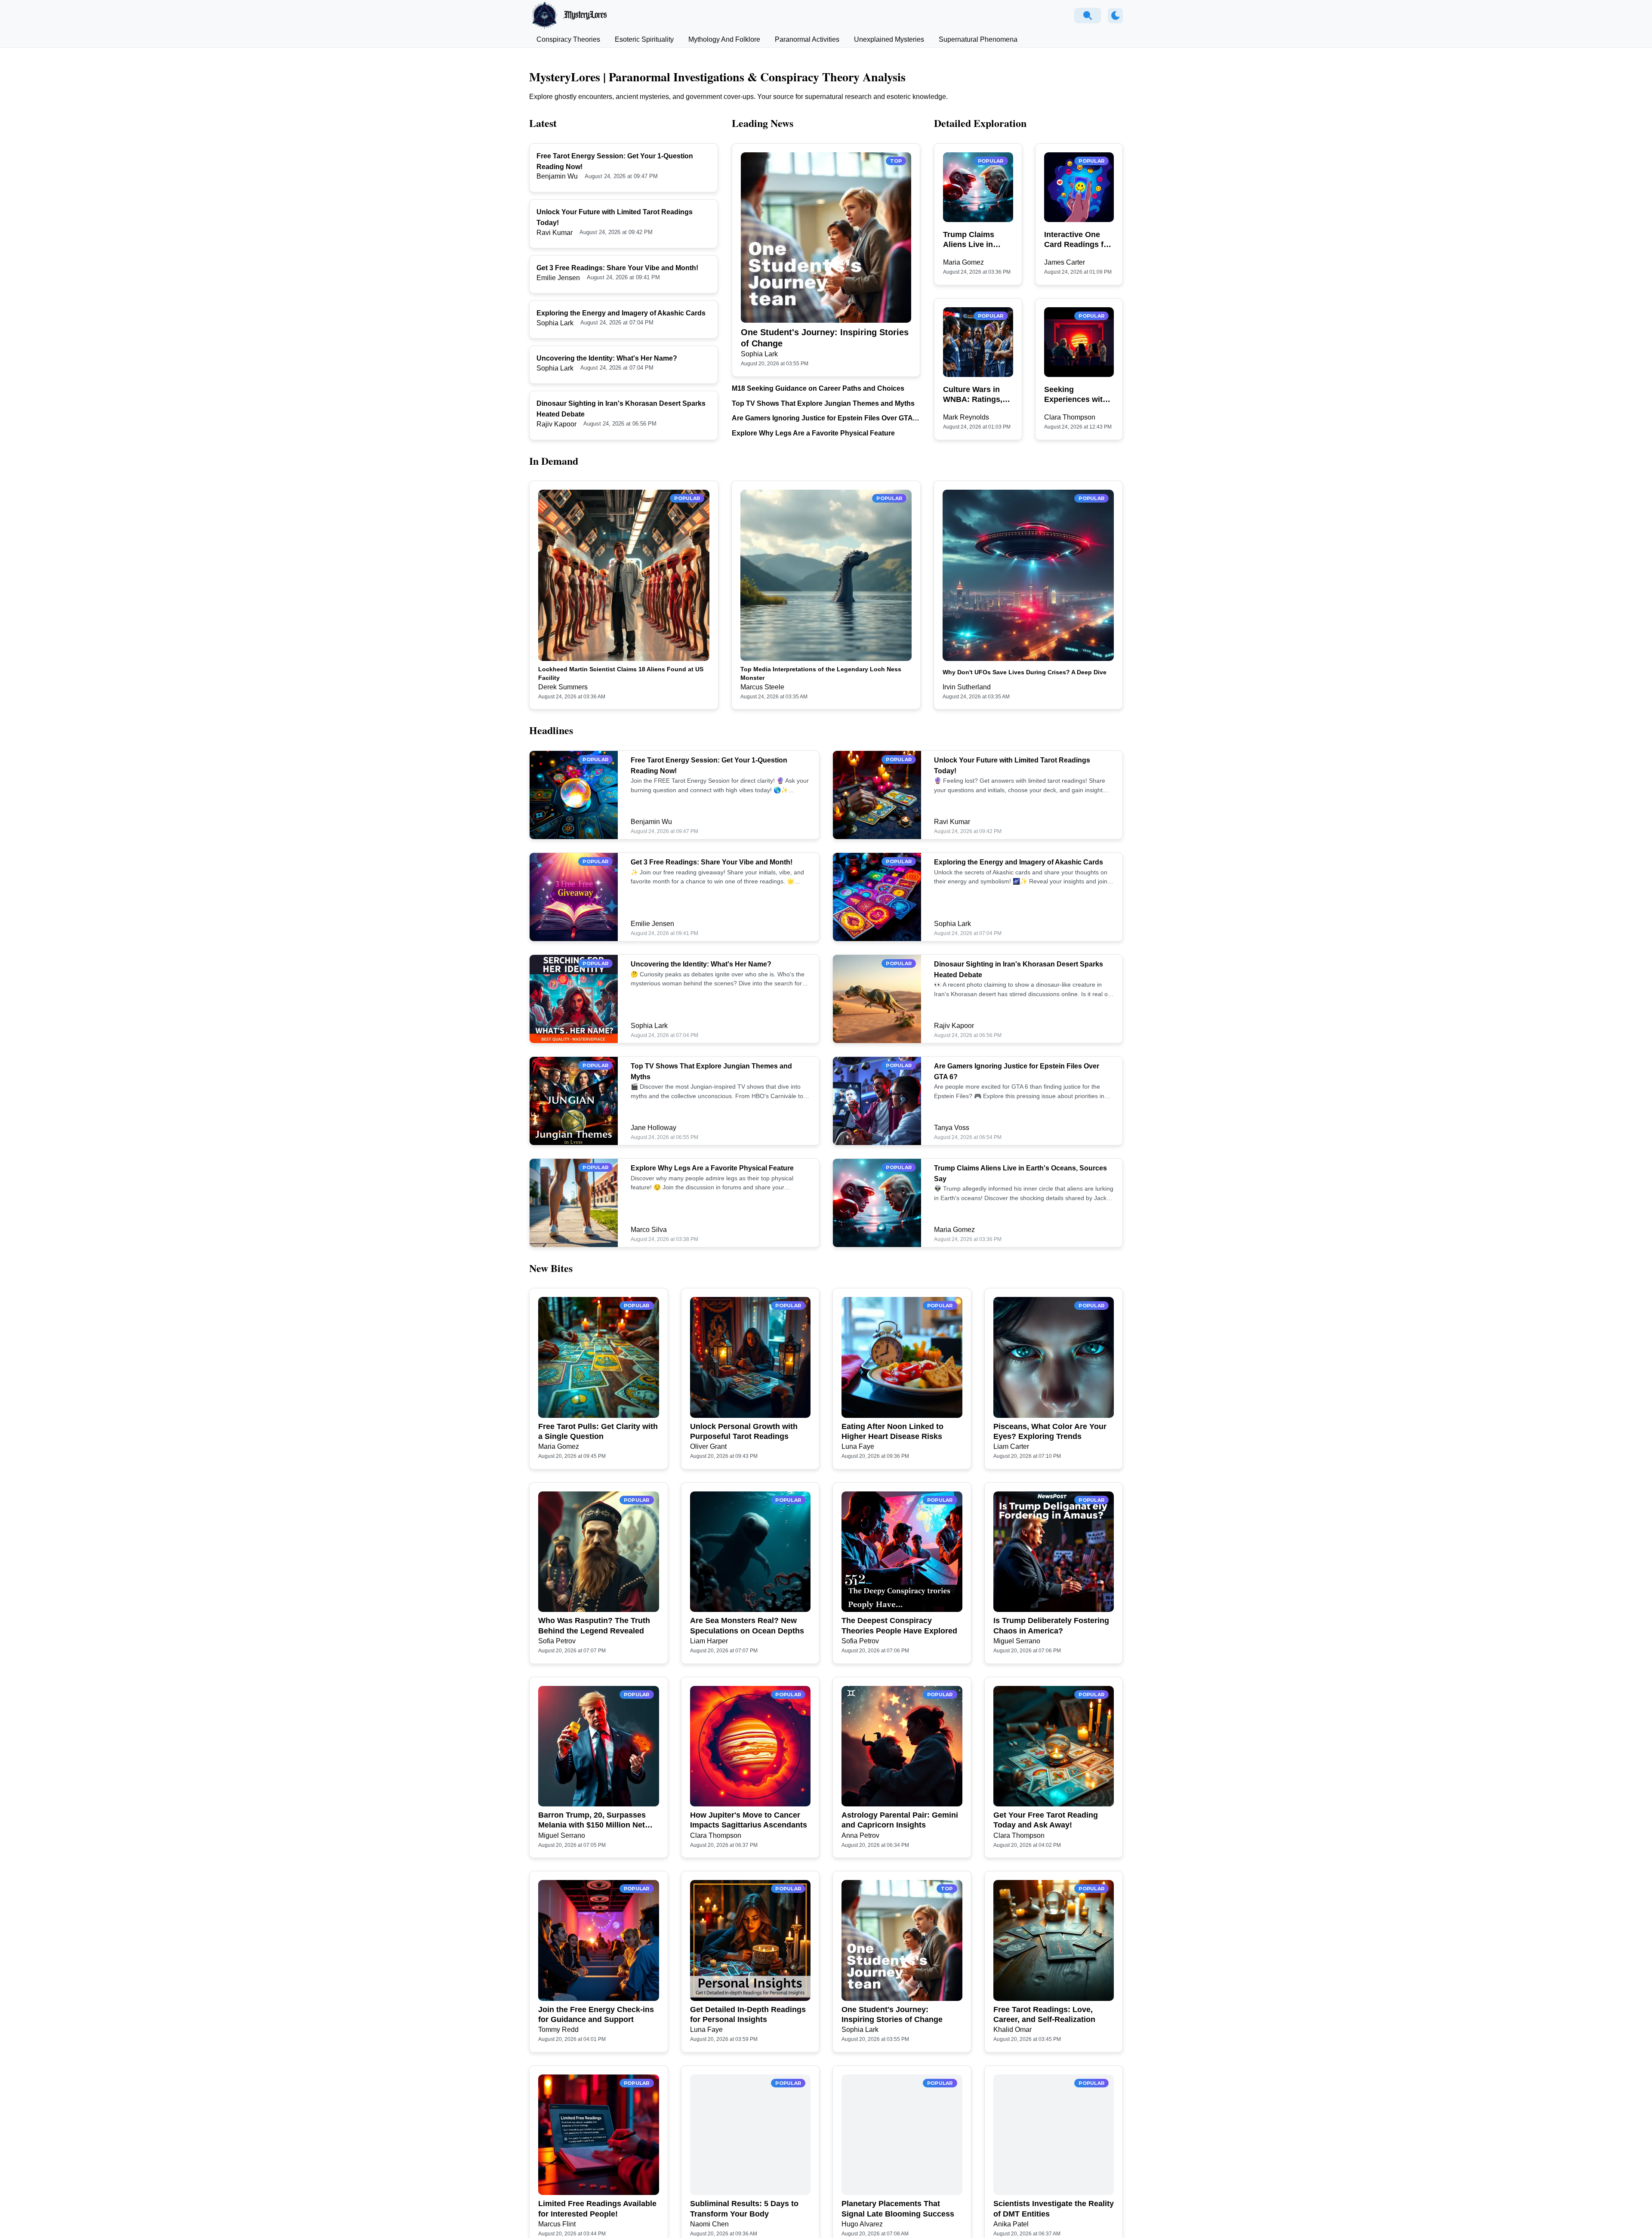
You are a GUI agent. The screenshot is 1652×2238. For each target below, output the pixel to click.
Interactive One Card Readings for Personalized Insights (1078, 240)
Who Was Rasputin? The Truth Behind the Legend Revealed (594, 1625)
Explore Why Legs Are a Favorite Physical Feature (813, 433)
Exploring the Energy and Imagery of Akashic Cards (621, 313)
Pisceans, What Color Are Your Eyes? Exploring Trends (1050, 1431)
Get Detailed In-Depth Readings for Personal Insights (748, 2014)
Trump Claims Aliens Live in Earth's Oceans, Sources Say (972, 240)
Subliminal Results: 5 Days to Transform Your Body (744, 2209)
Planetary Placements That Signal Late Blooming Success (898, 2209)
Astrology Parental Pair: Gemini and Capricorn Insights (900, 1820)
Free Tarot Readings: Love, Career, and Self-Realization (1044, 2014)
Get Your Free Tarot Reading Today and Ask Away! (1046, 1820)
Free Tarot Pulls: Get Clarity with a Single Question (598, 1431)
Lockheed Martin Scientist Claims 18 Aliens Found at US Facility (621, 673)
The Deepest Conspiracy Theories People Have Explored (899, 1625)
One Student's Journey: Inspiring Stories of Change (825, 338)
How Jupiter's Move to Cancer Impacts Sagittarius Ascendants (749, 1820)
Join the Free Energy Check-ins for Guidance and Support (596, 2014)
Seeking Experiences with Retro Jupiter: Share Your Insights (1076, 395)
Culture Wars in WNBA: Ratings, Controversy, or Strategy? (973, 395)
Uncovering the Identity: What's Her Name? (607, 358)
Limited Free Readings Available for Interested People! (597, 2209)
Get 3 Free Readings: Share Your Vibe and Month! (617, 268)
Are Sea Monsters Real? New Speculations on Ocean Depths (747, 1625)
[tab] (568, 40)
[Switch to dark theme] (1115, 16)
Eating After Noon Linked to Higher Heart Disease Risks (892, 1431)
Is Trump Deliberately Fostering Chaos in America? (1051, 1625)
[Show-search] (1088, 15)
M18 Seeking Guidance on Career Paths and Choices (818, 388)
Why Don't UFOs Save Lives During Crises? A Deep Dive (1025, 672)
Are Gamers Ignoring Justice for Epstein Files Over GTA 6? (822, 419)
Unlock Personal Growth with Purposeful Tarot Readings (744, 1431)
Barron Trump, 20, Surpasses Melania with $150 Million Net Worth (592, 1821)
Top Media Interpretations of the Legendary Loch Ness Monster (821, 673)
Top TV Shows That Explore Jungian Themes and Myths (823, 403)
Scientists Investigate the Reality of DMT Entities (1054, 2209)
